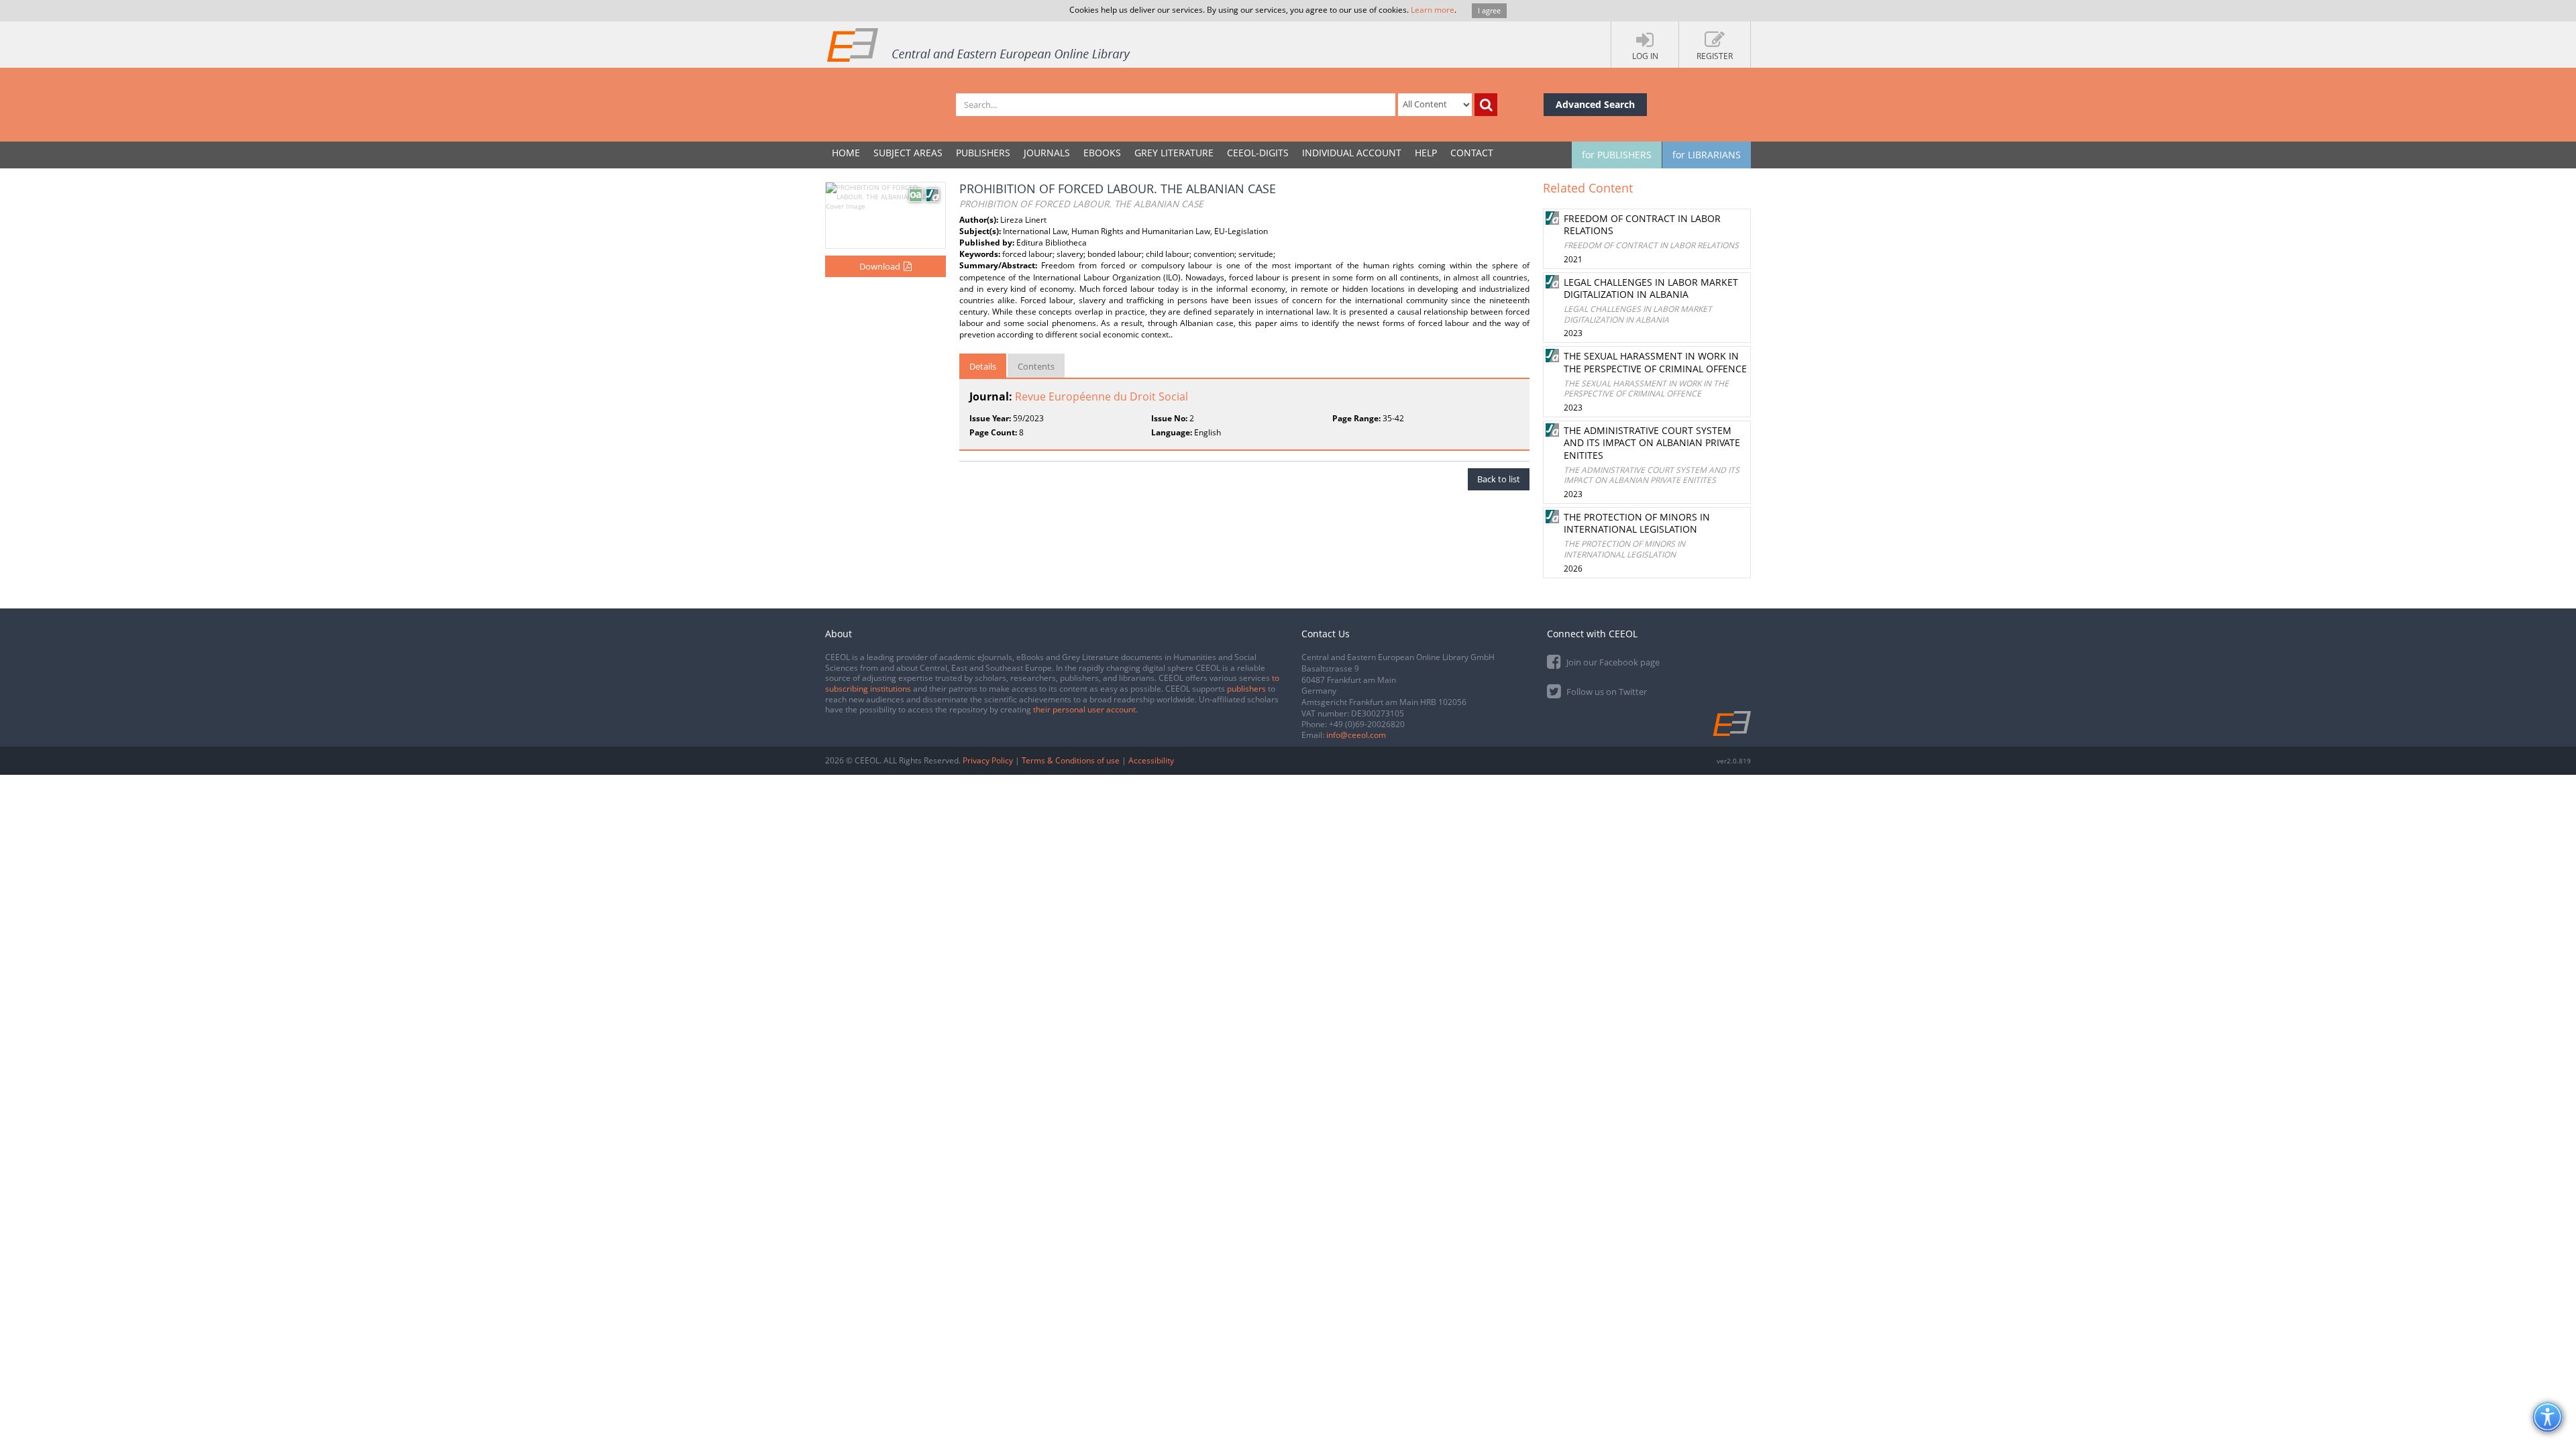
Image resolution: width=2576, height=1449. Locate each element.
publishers (1246, 689)
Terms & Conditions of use (1071, 760)
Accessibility (1151, 760)
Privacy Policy (988, 760)
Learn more (1433, 10)
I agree (1489, 10)
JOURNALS (1047, 153)
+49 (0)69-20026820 (1367, 724)
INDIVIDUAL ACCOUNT (1352, 153)
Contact (1472, 153)
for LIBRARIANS (1707, 155)
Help (1426, 153)
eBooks (1102, 153)
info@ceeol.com (1356, 735)
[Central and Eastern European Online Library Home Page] (979, 44)
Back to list (1499, 479)
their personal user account (1084, 709)
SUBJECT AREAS (908, 153)
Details (983, 366)
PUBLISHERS (983, 153)
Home (846, 153)
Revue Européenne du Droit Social (1102, 396)
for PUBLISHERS (1617, 155)
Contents (1036, 366)
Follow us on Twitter (1606, 692)
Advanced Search (1595, 104)
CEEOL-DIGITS (1258, 153)
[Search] (1486, 105)
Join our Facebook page (1612, 662)
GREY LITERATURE (1174, 153)
